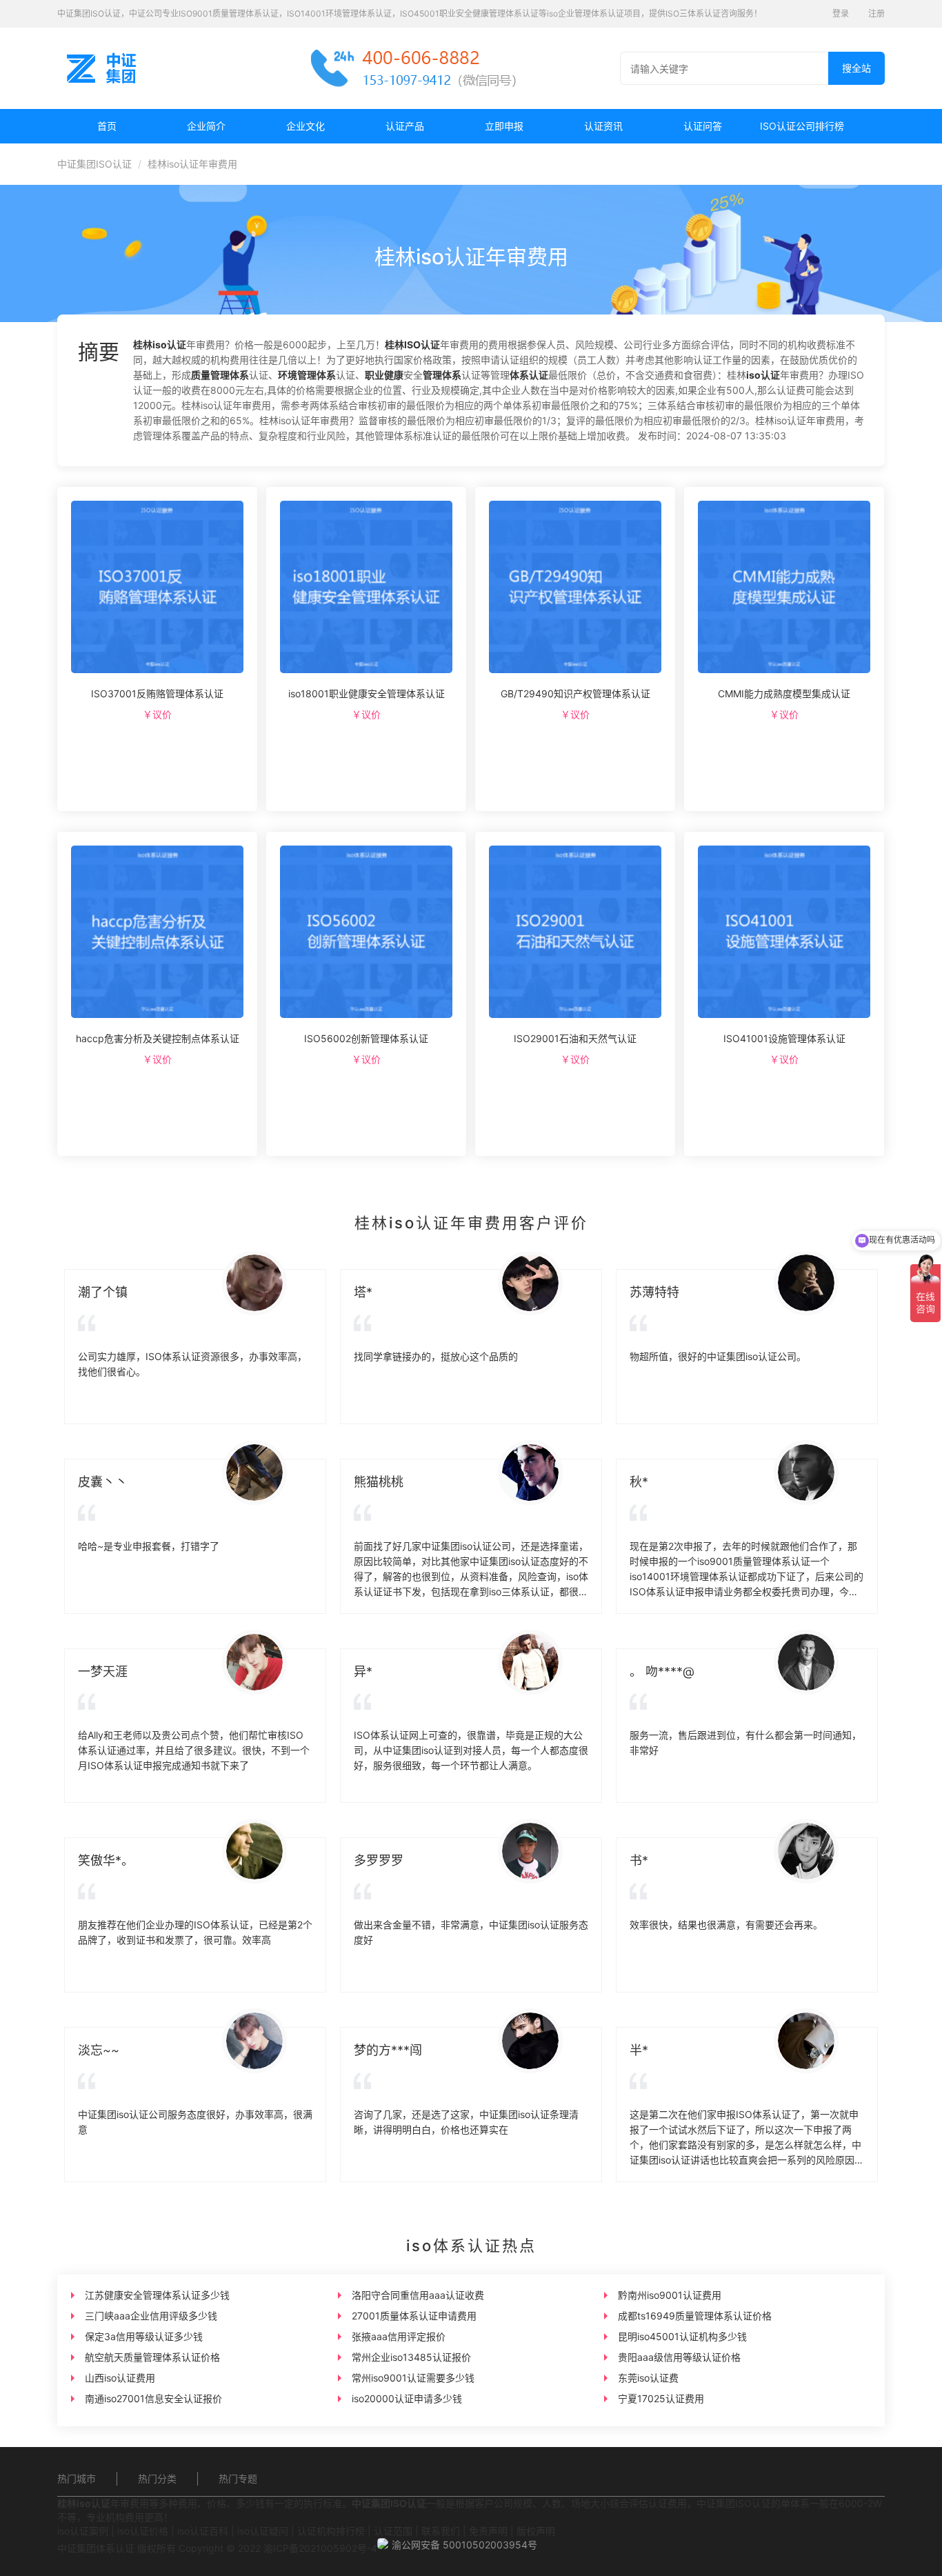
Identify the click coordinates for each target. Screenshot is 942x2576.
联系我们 (441, 2531)
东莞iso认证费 (648, 2378)
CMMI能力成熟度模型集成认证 (784, 693)
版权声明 (536, 2531)
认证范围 (393, 2531)
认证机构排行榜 (331, 2531)
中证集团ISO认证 (94, 164)
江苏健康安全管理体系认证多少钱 (157, 2295)
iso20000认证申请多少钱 (407, 2398)
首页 (107, 126)
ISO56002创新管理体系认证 (366, 1038)
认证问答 (703, 126)
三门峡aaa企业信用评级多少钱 (151, 2316)
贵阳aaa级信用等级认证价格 (679, 2357)
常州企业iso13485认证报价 (411, 2357)
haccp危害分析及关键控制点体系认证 (158, 1038)
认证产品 (405, 126)
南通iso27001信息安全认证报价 (153, 2398)
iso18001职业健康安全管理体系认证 (367, 693)
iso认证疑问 (263, 2531)
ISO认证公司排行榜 (802, 126)
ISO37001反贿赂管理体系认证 (157, 693)
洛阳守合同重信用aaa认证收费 (418, 2295)
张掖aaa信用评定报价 (399, 2336)
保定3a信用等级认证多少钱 (144, 2336)
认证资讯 (603, 126)
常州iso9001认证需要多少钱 (413, 2378)
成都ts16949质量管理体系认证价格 (695, 2316)
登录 (841, 13)
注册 (876, 13)
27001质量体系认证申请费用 (414, 2316)
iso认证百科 (203, 2531)
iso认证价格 (143, 2531)
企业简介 (206, 126)
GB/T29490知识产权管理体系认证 (575, 693)
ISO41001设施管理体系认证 (784, 1038)
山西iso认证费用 (120, 2378)
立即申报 (504, 126)
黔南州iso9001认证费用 (670, 2295)
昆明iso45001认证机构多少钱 (682, 2336)
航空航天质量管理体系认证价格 (152, 2357)
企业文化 (305, 126)
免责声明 (488, 2531)
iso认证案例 (83, 2531)
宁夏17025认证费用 (661, 2398)
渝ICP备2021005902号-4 (320, 2548)
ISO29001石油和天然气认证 (575, 1038)
